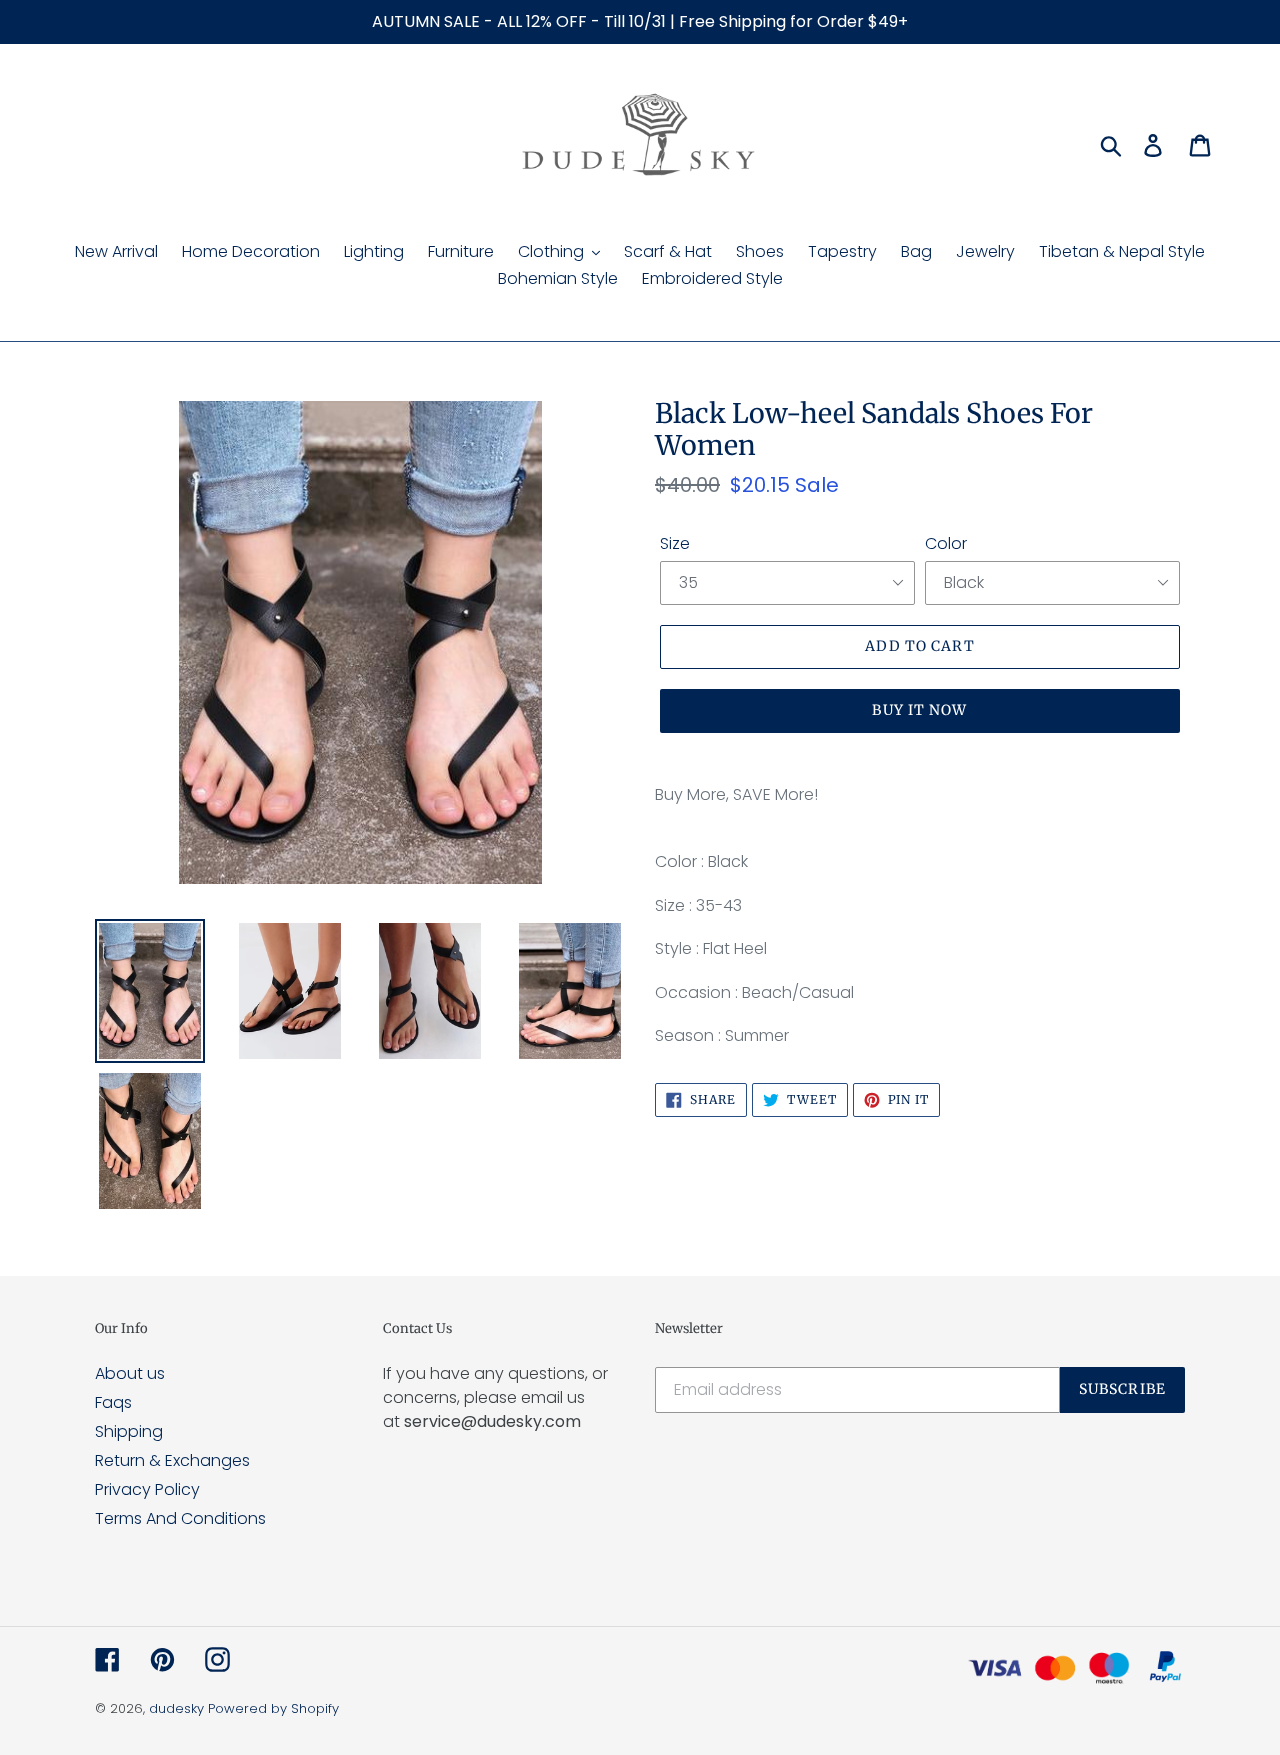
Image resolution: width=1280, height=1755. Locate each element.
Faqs (113, 1402)
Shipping (129, 1431)
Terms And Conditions (180, 1518)
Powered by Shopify (273, 1708)
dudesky (176, 1708)
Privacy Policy (147, 1489)
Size (675, 543)
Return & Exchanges (172, 1460)
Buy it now (919, 710)
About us (130, 1373)
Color (946, 543)
